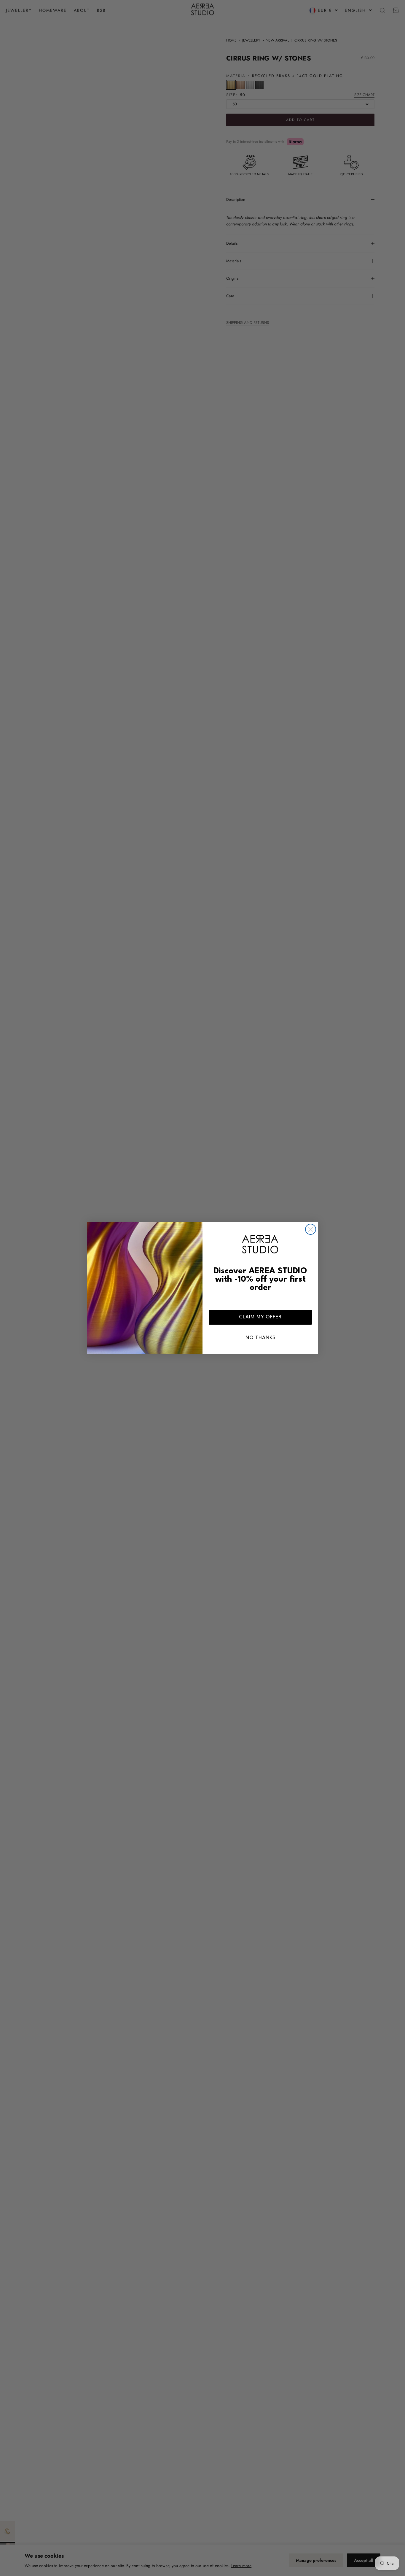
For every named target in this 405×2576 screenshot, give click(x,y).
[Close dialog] (311, 1229)
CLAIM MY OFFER (260, 1317)
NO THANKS (260, 1338)
